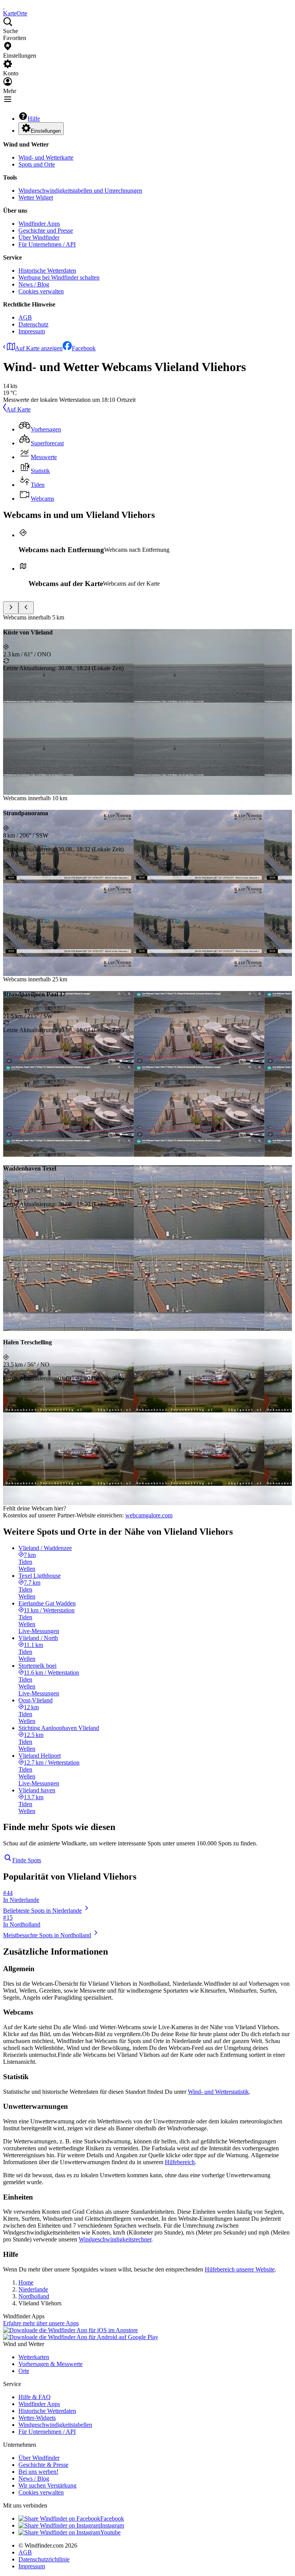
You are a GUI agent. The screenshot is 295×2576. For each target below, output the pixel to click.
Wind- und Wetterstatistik (218, 2092)
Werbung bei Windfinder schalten (59, 277)
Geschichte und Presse (46, 231)
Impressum (32, 331)
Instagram (112, 2525)
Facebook (84, 348)
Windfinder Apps (39, 224)
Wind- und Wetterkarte (46, 157)
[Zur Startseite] (4, 6)
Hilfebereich (180, 2162)
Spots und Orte (37, 164)
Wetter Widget (36, 197)
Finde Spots (27, 1860)
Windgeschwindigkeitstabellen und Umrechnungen (80, 191)
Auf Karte (18, 409)
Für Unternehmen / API (47, 244)
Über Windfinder (39, 237)
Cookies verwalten (41, 291)
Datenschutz (33, 324)
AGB (25, 317)
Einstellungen (46, 131)
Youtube (110, 2532)
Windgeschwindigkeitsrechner (115, 2239)
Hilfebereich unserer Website (240, 2269)
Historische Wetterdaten (47, 271)
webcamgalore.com (149, 1515)
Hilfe (34, 119)
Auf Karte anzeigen (39, 348)
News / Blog (34, 284)
